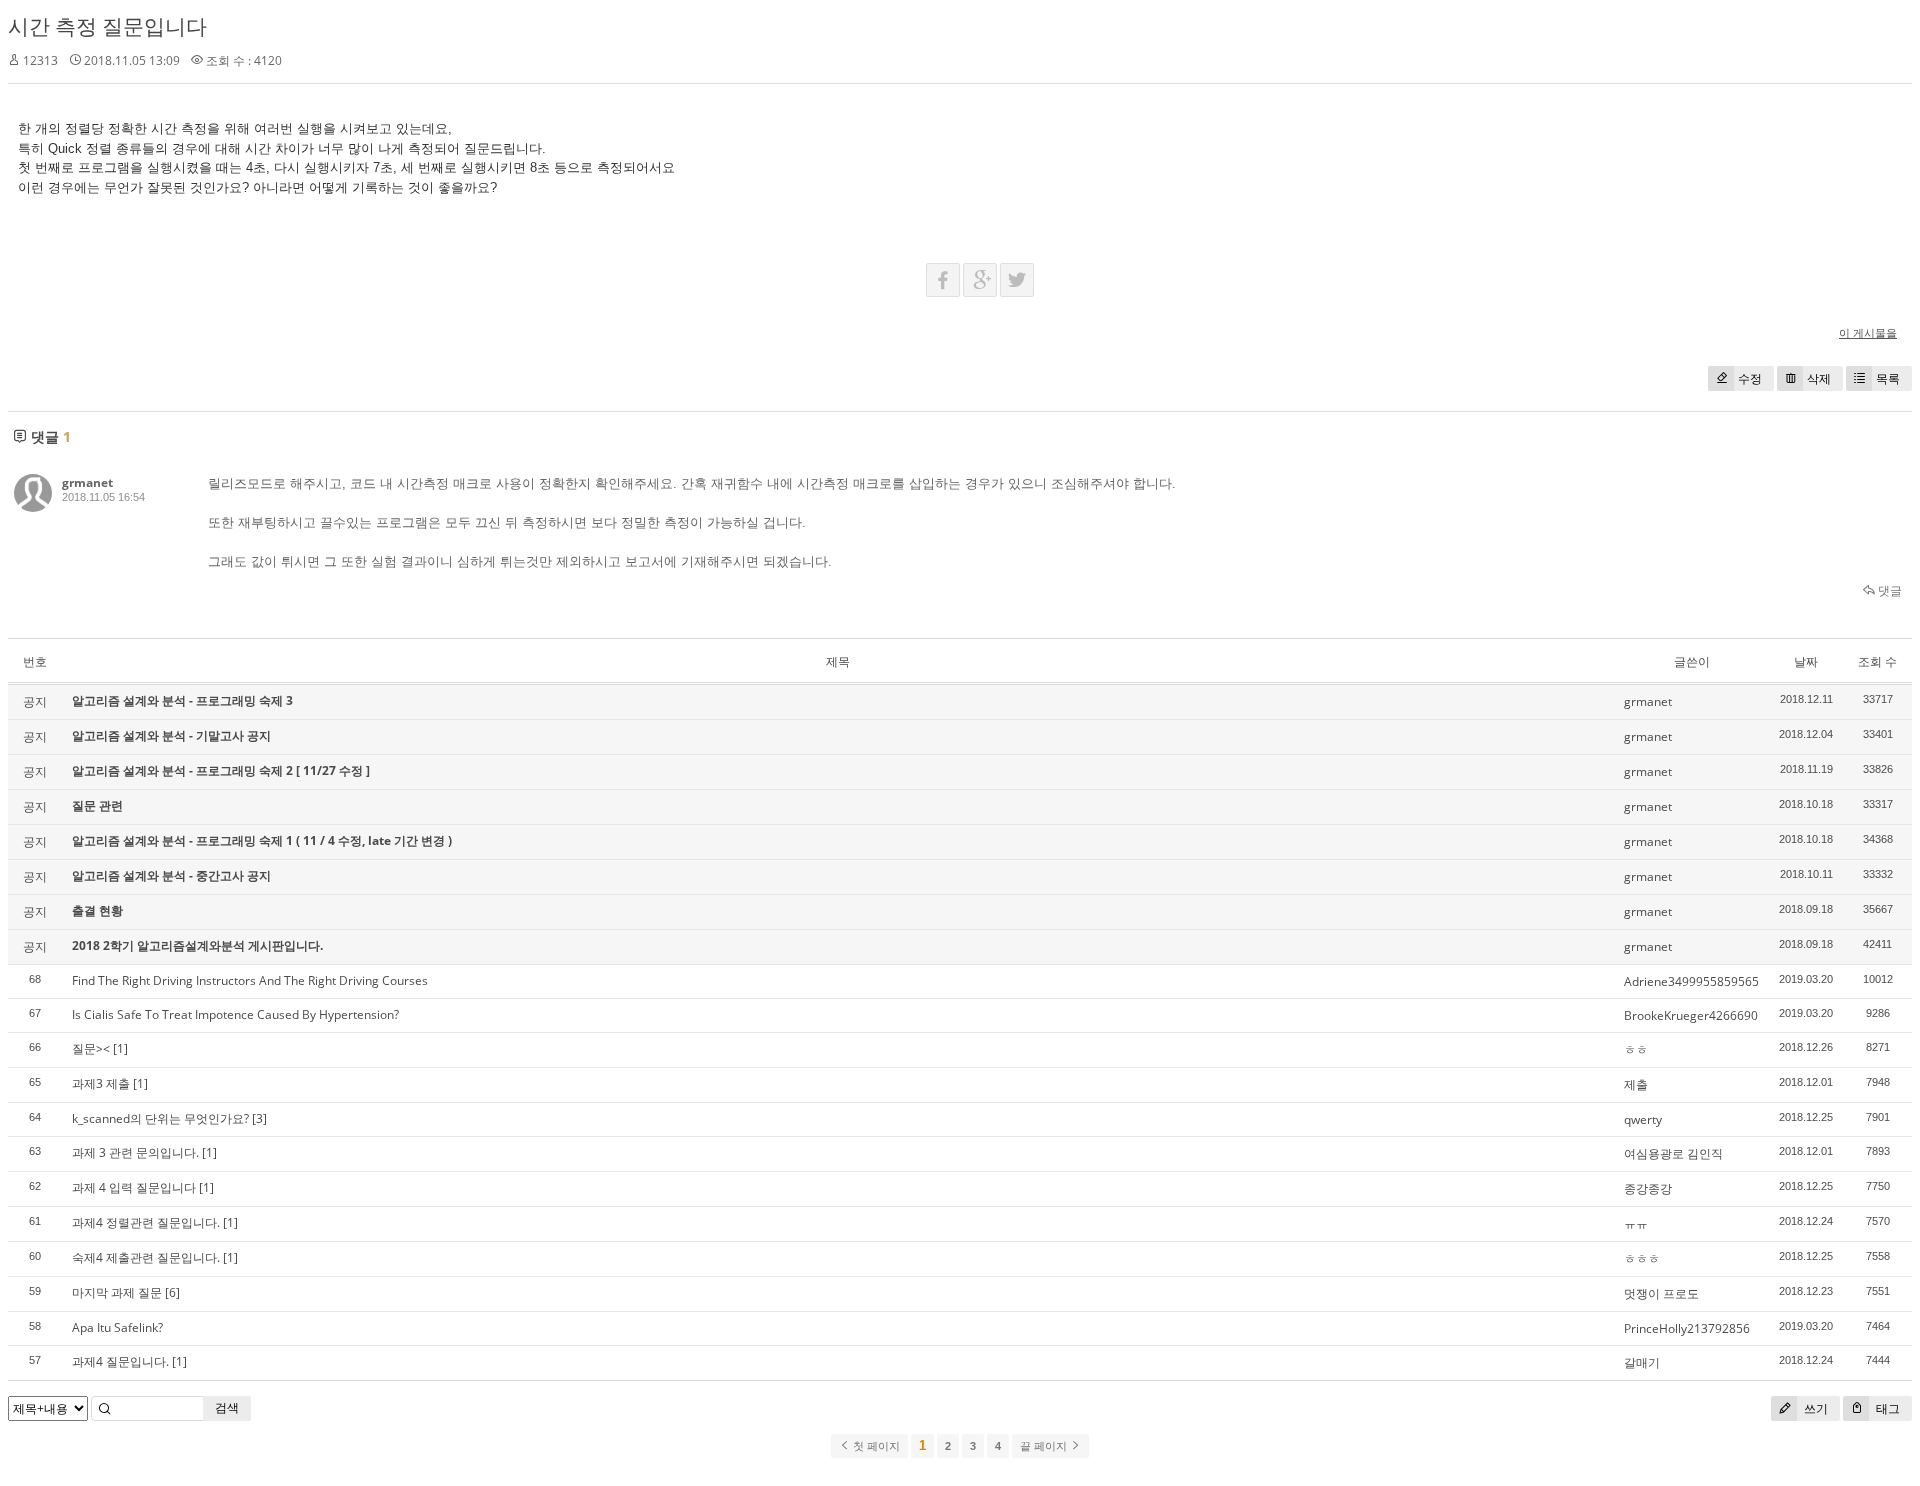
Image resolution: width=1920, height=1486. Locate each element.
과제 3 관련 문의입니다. (135, 1152)
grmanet (87, 482)
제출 (1636, 1084)
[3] (259, 1118)
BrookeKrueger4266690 (1691, 1015)
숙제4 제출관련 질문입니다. (146, 1257)
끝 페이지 (1045, 1446)
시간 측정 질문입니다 (107, 26)
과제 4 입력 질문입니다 (134, 1187)
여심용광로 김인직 (1673, 1153)
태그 (1886, 1408)
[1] (120, 1048)
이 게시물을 (1868, 332)
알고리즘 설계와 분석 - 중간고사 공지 (171, 875)
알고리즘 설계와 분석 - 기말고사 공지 (171, 735)
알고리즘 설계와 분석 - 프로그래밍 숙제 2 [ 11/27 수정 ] (221, 770)
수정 (1750, 378)
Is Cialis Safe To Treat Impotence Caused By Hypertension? (235, 1014)
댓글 (1888, 590)
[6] (172, 1292)
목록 (1888, 378)
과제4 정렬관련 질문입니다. (146, 1222)
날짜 (1806, 661)
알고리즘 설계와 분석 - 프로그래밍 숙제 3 (182, 700)
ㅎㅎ (1636, 1049)
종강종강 (1648, 1188)
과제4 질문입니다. (120, 1361)
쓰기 (1814, 1408)
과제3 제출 (101, 1083)
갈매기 (1642, 1362)
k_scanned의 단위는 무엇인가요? (160, 1118)
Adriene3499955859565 (1691, 981)
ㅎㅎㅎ (1642, 1258)
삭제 (1819, 378)
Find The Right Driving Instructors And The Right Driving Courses (250, 980)
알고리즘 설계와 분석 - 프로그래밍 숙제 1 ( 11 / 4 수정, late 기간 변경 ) (262, 840)
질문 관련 (97, 805)
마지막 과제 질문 (117, 1292)
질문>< (91, 1048)
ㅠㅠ (1636, 1223)
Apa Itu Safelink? (117, 1327)
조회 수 (1877, 661)
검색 (227, 1407)
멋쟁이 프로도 (1661, 1293)
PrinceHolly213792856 (1687, 1328)
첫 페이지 (875, 1446)
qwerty (1643, 1119)
